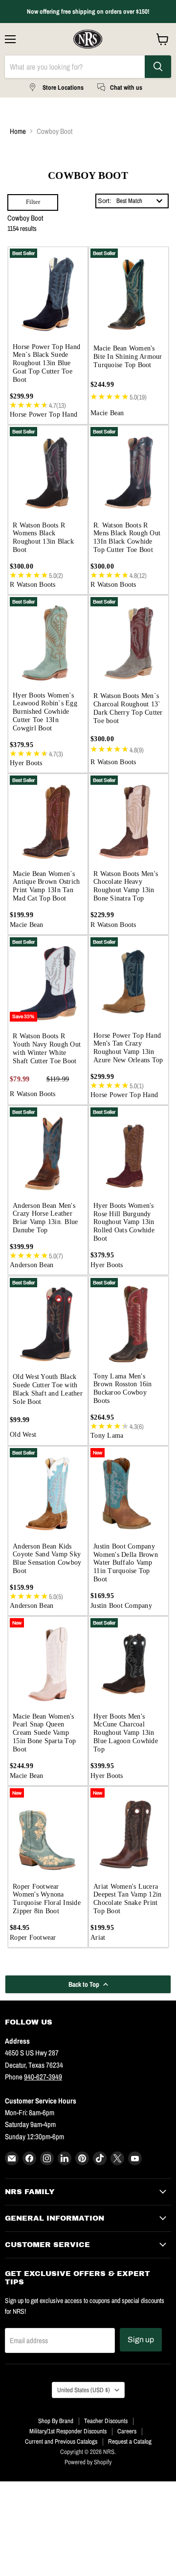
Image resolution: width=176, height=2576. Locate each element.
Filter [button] (33, 202)
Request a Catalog (130, 2441)
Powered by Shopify (88, 2462)
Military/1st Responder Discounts (68, 2431)
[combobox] (140, 201)
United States (84, 2390)
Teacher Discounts (106, 2421)
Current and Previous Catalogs (61, 2441)
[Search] (158, 67)
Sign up (141, 2339)
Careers (127, 2431)
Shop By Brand (56, 2421)
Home (18, 131)
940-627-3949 (43, 2077)
